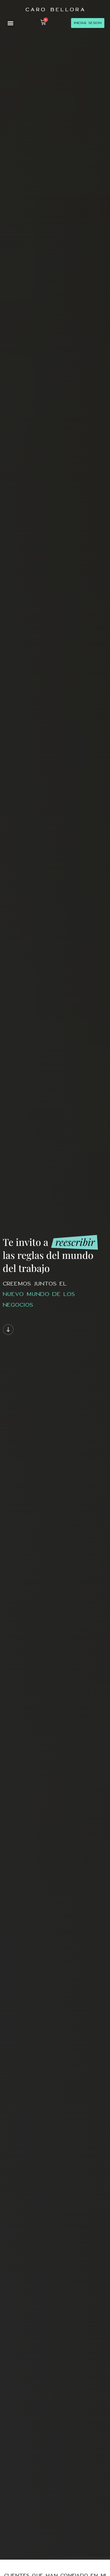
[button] (10, 23)
